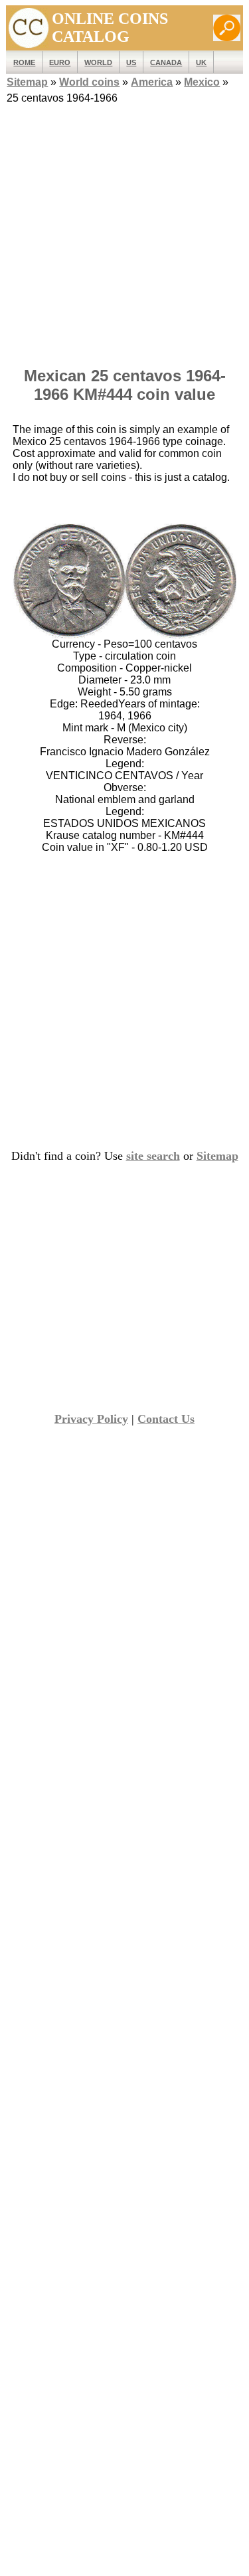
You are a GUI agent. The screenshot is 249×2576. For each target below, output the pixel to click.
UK (201, 62)
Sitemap (27, 82)
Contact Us (166, 1419)
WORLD (98, 62)
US (131, 62)
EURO (60, 62)
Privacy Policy (91, 1419)
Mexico (202, 82)
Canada (166, 62)
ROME (24, 62)
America (152, 82)
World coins (89, 82)
